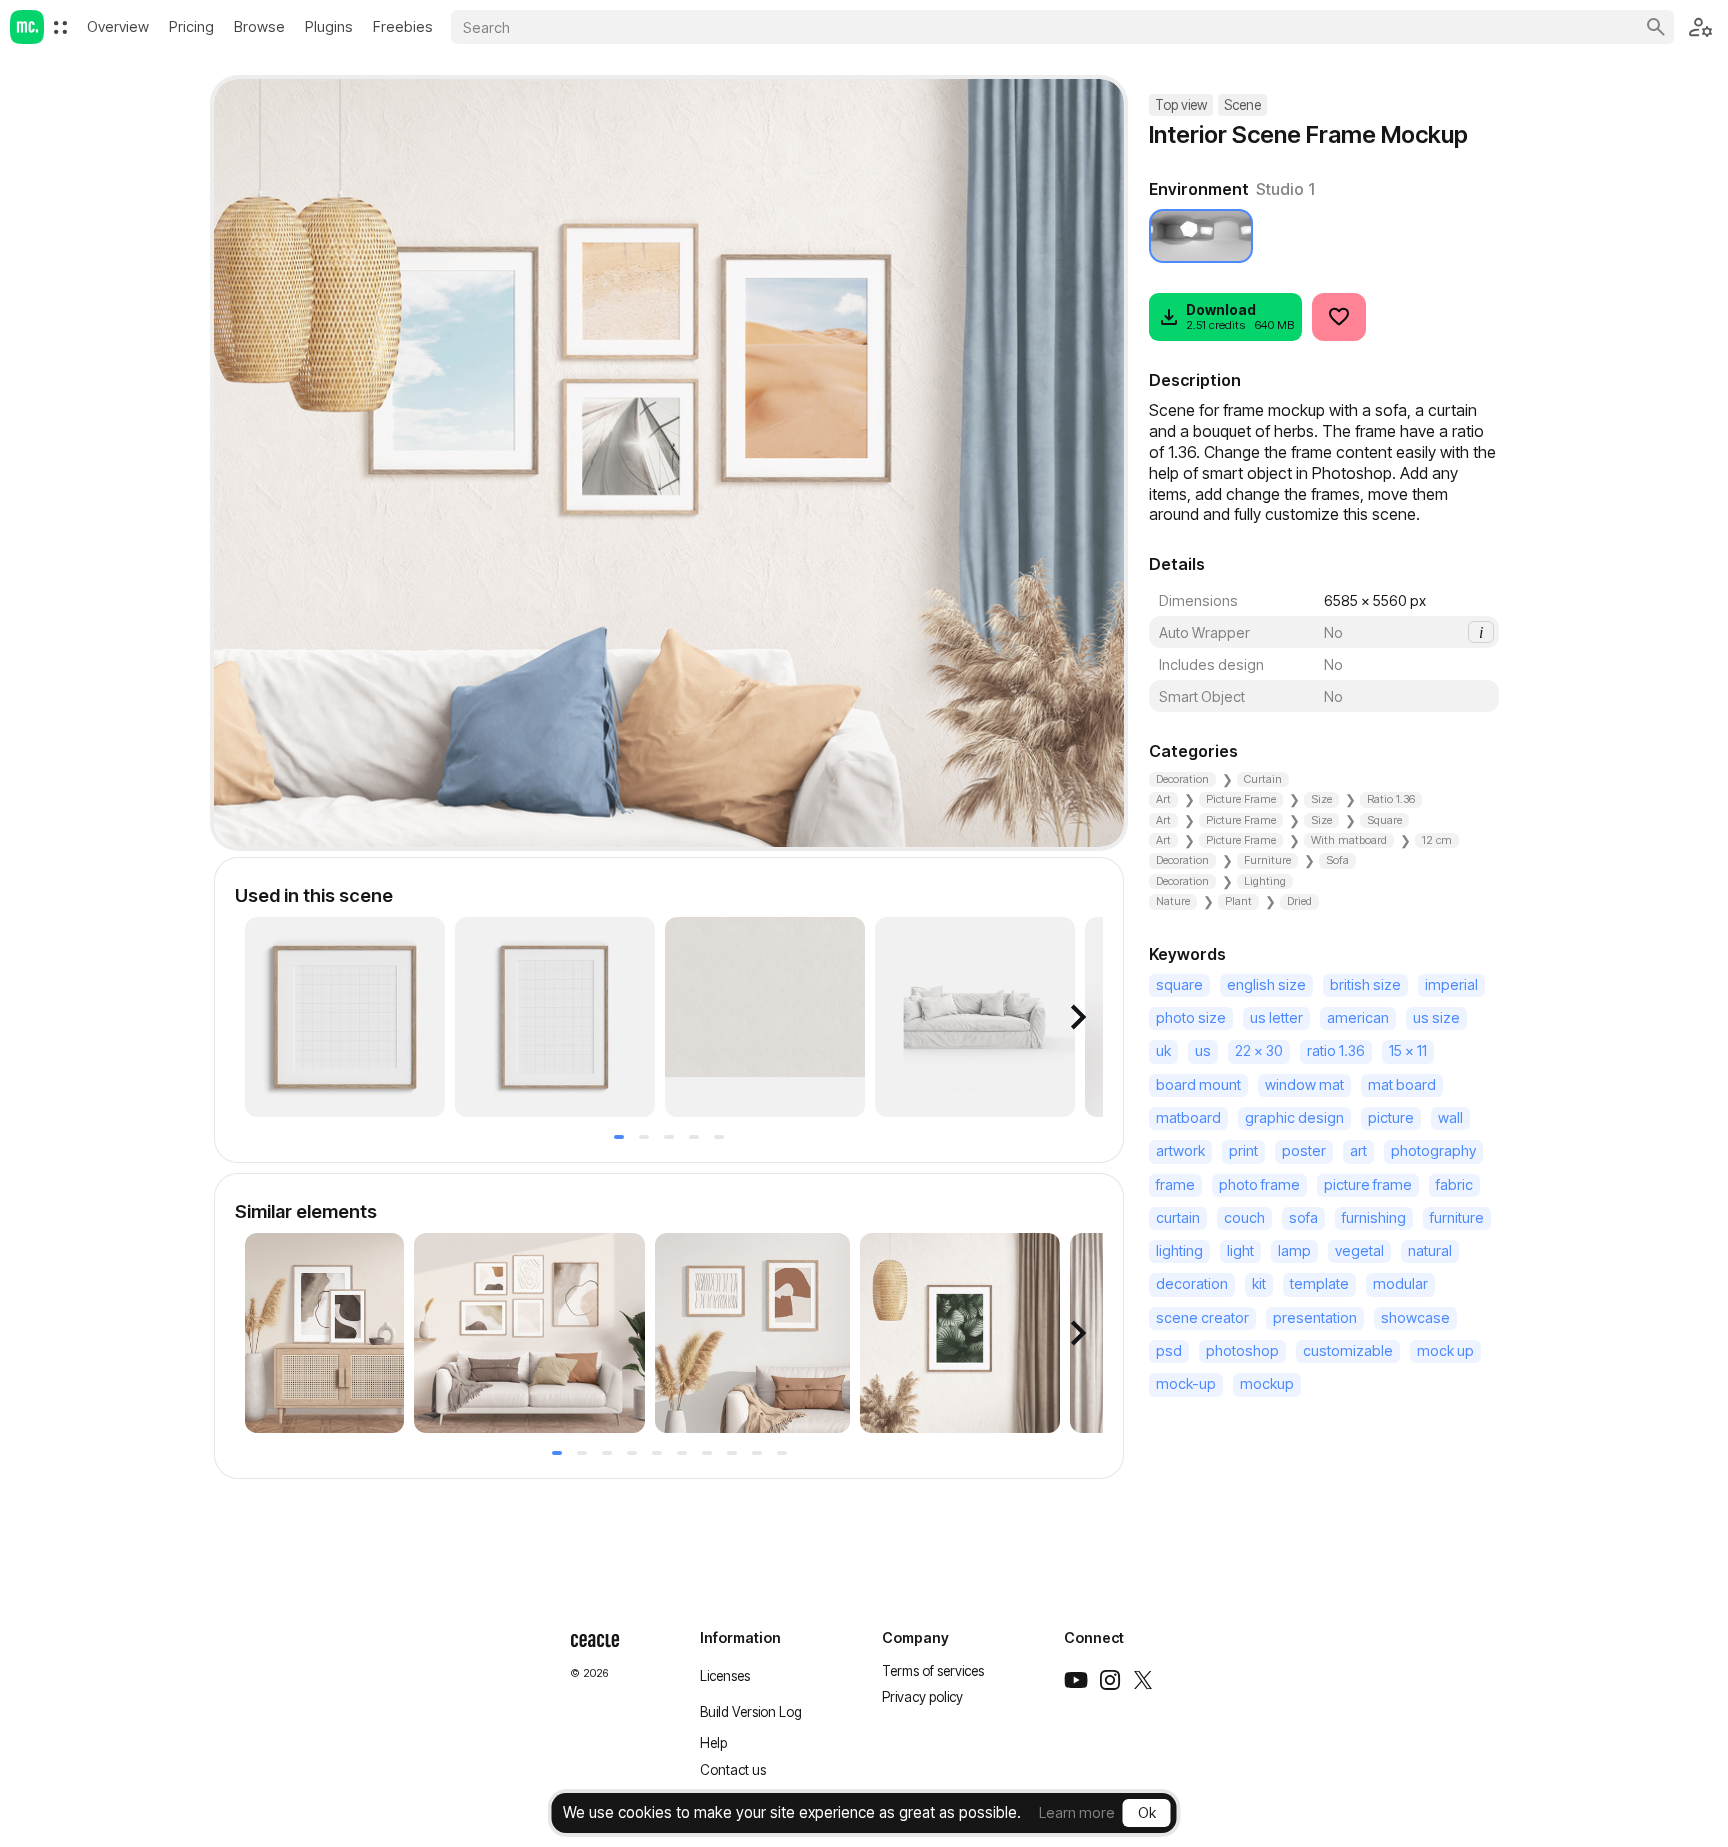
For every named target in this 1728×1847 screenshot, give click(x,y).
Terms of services (933, 1671)
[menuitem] (60, 27)
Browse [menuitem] (259, 26)
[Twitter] (1143, 1680)
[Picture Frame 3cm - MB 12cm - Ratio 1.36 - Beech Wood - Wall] (555, 1017)
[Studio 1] (1201, 236)
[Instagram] (1110, 1680)
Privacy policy (922, 1697)
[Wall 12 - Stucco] (765, 1017)
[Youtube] (1076, 1680)
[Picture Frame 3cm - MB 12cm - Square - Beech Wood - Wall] (345, 1017)
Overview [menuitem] (118, 26)
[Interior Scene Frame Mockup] (324, 1333)
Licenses (725, 1676)
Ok (1147, 1812)
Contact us (733, 1770)
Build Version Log (751, 1712)
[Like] (1339, 317)
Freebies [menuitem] (403, 26)
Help (713, 1743)
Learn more (1077, 1812)
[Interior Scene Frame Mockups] (530, 1333)
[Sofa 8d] (975, 1017)
